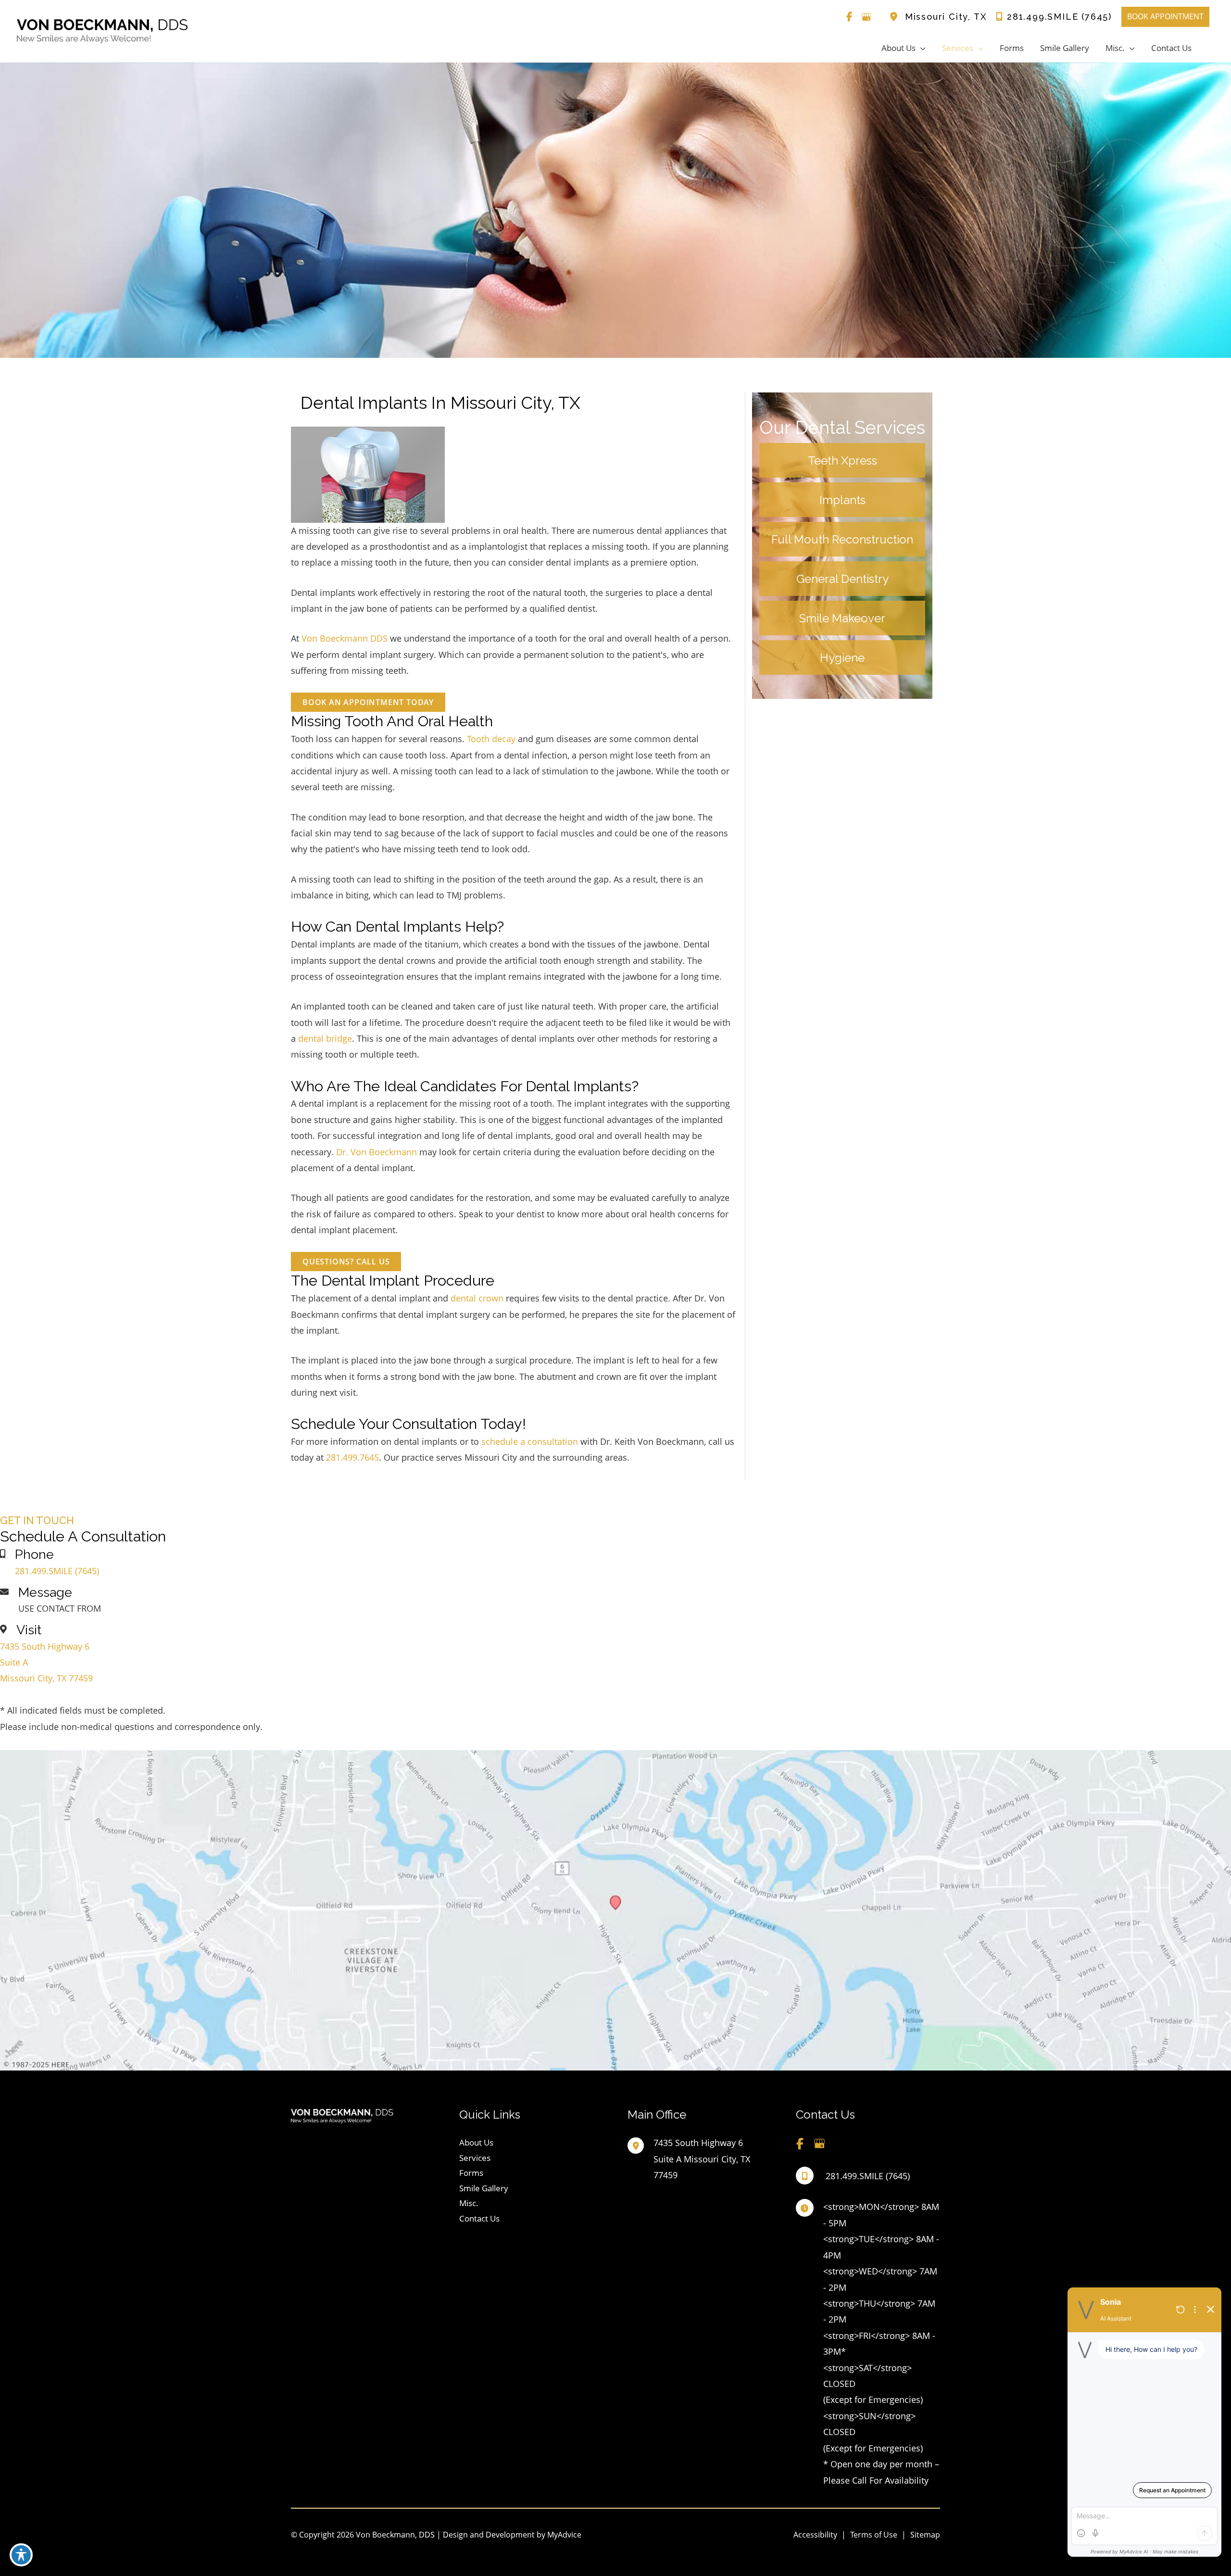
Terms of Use (874, 2535)
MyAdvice (563, 2535)
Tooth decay (491, 739)
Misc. (469, 2203)
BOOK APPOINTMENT (1165, 16)
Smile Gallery (484, 2188)
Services (475, 2158)
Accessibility (815, 2535)
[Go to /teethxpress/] (842, 460)
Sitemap (925, 2535)
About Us (476, 2142)
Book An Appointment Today (368, 702)
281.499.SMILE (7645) (1059, 17)
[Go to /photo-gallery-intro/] (842, 618)
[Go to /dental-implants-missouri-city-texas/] (842, 500)
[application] (921, 48)
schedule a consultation (530, 1441)
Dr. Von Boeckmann (377, 1152)
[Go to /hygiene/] (842, 657)
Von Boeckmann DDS (345, 638)
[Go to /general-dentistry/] (842, 579)
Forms (471, 2173)
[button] (368, 702)
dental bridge (325, 1038)
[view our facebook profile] (850, 17)
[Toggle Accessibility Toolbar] (21, 2555)
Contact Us (479, 2218)
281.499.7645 (352, 1457)
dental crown (477, 1298)
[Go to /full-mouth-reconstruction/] (842, 539)
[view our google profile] (867, 17)
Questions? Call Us (346, 1262)
